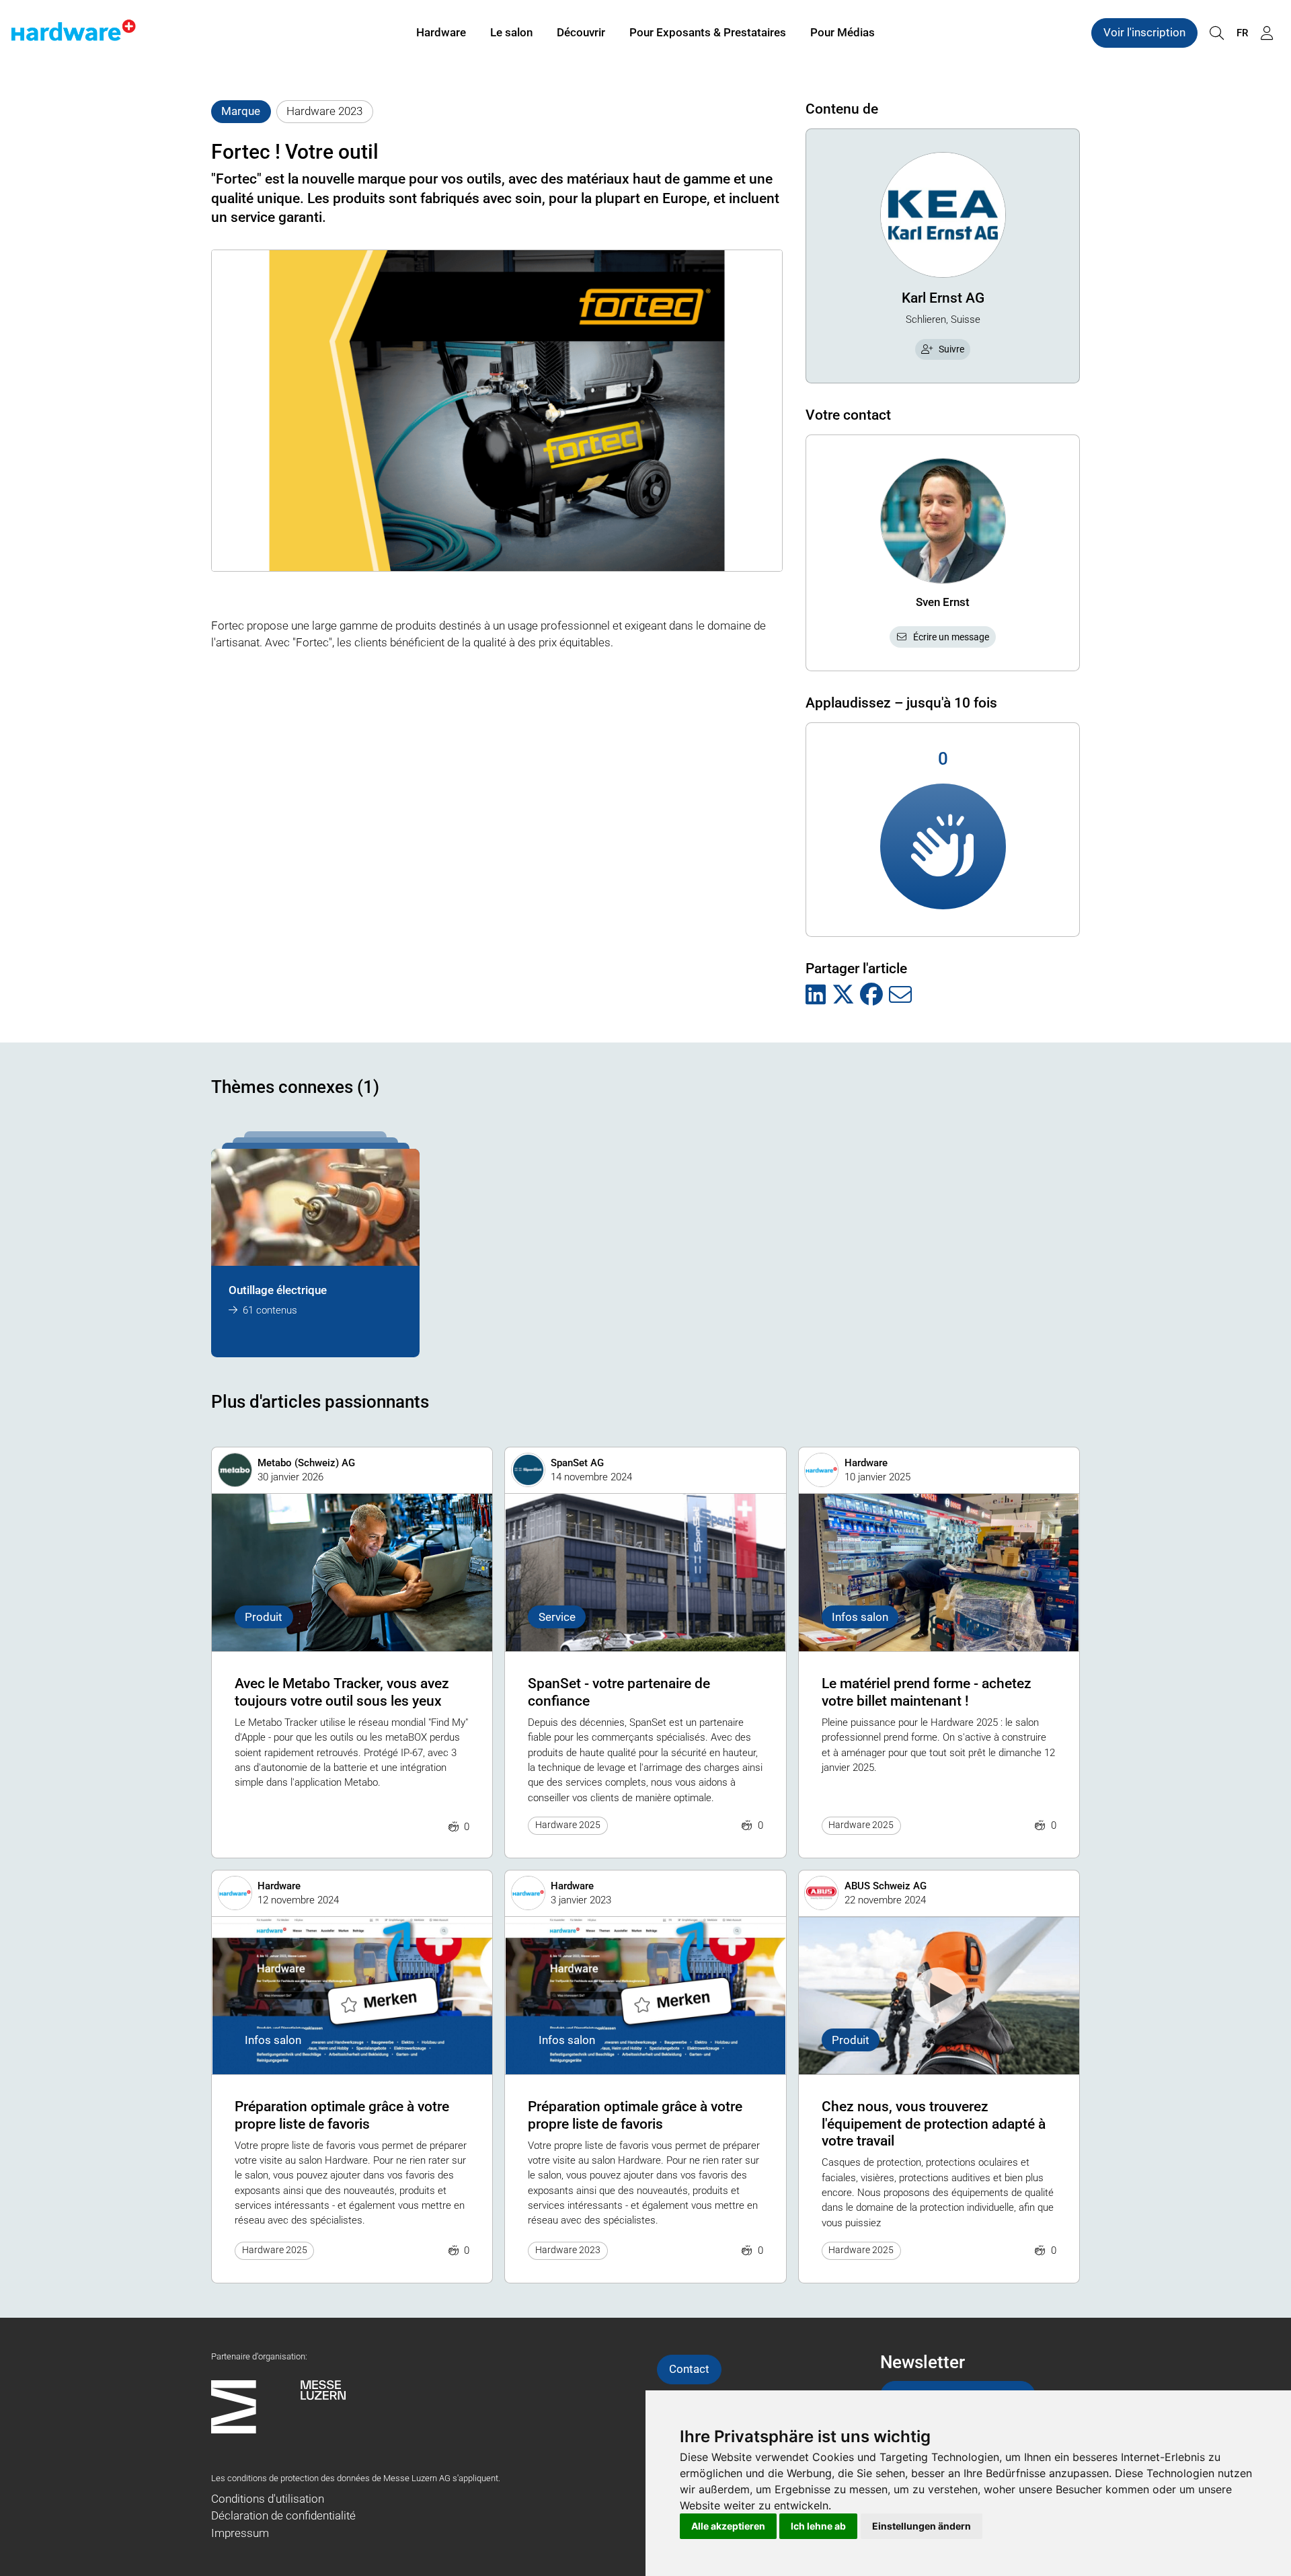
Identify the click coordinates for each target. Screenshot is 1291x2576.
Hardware (441, 32)
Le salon (511, 32)
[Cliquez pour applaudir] (943, 846)
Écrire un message (951, 637)
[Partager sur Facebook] (871, 995)
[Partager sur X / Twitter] (843, 995)
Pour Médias (843, 32)
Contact (689, 2369)
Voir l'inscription (1144, 32)
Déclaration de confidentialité (283, 2515)
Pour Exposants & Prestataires (708, 32)
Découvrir (581, 32)
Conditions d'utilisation (268, 2499)
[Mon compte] (1267, 33)
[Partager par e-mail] (900, 995)
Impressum (240, 2533)
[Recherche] (1216, 33)
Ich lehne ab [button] (818, 2526)
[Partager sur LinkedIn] (816, 995)
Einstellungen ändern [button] (922, 2526)
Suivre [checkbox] (951, 349)
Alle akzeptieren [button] (728, 2526)
